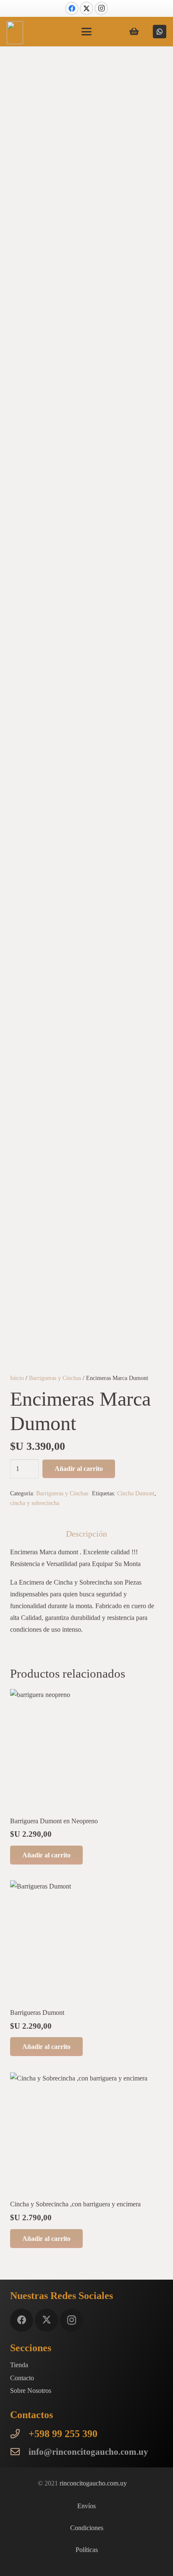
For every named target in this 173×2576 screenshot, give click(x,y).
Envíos (86, 2506)
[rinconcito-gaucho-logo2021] (15, 33)
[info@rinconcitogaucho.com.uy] (19, 2452)
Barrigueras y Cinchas (55, 1378)
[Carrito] (134, 32)
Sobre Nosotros (31, 2391)
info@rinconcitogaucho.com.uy (88, 2452)
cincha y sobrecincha (35, 1503)
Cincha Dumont (136, 1493)
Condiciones (87, 2528)
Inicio (17, 1378)
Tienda (19, 2365)
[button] (86, 32)
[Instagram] (101, 8)
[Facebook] (72, 8)
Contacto (22, 2378)
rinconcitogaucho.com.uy (93, 2483)
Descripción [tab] (86, 1534)
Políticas (87, 2550)
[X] (86, 8)
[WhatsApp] (160, 32)
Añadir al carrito (79, 1469)
